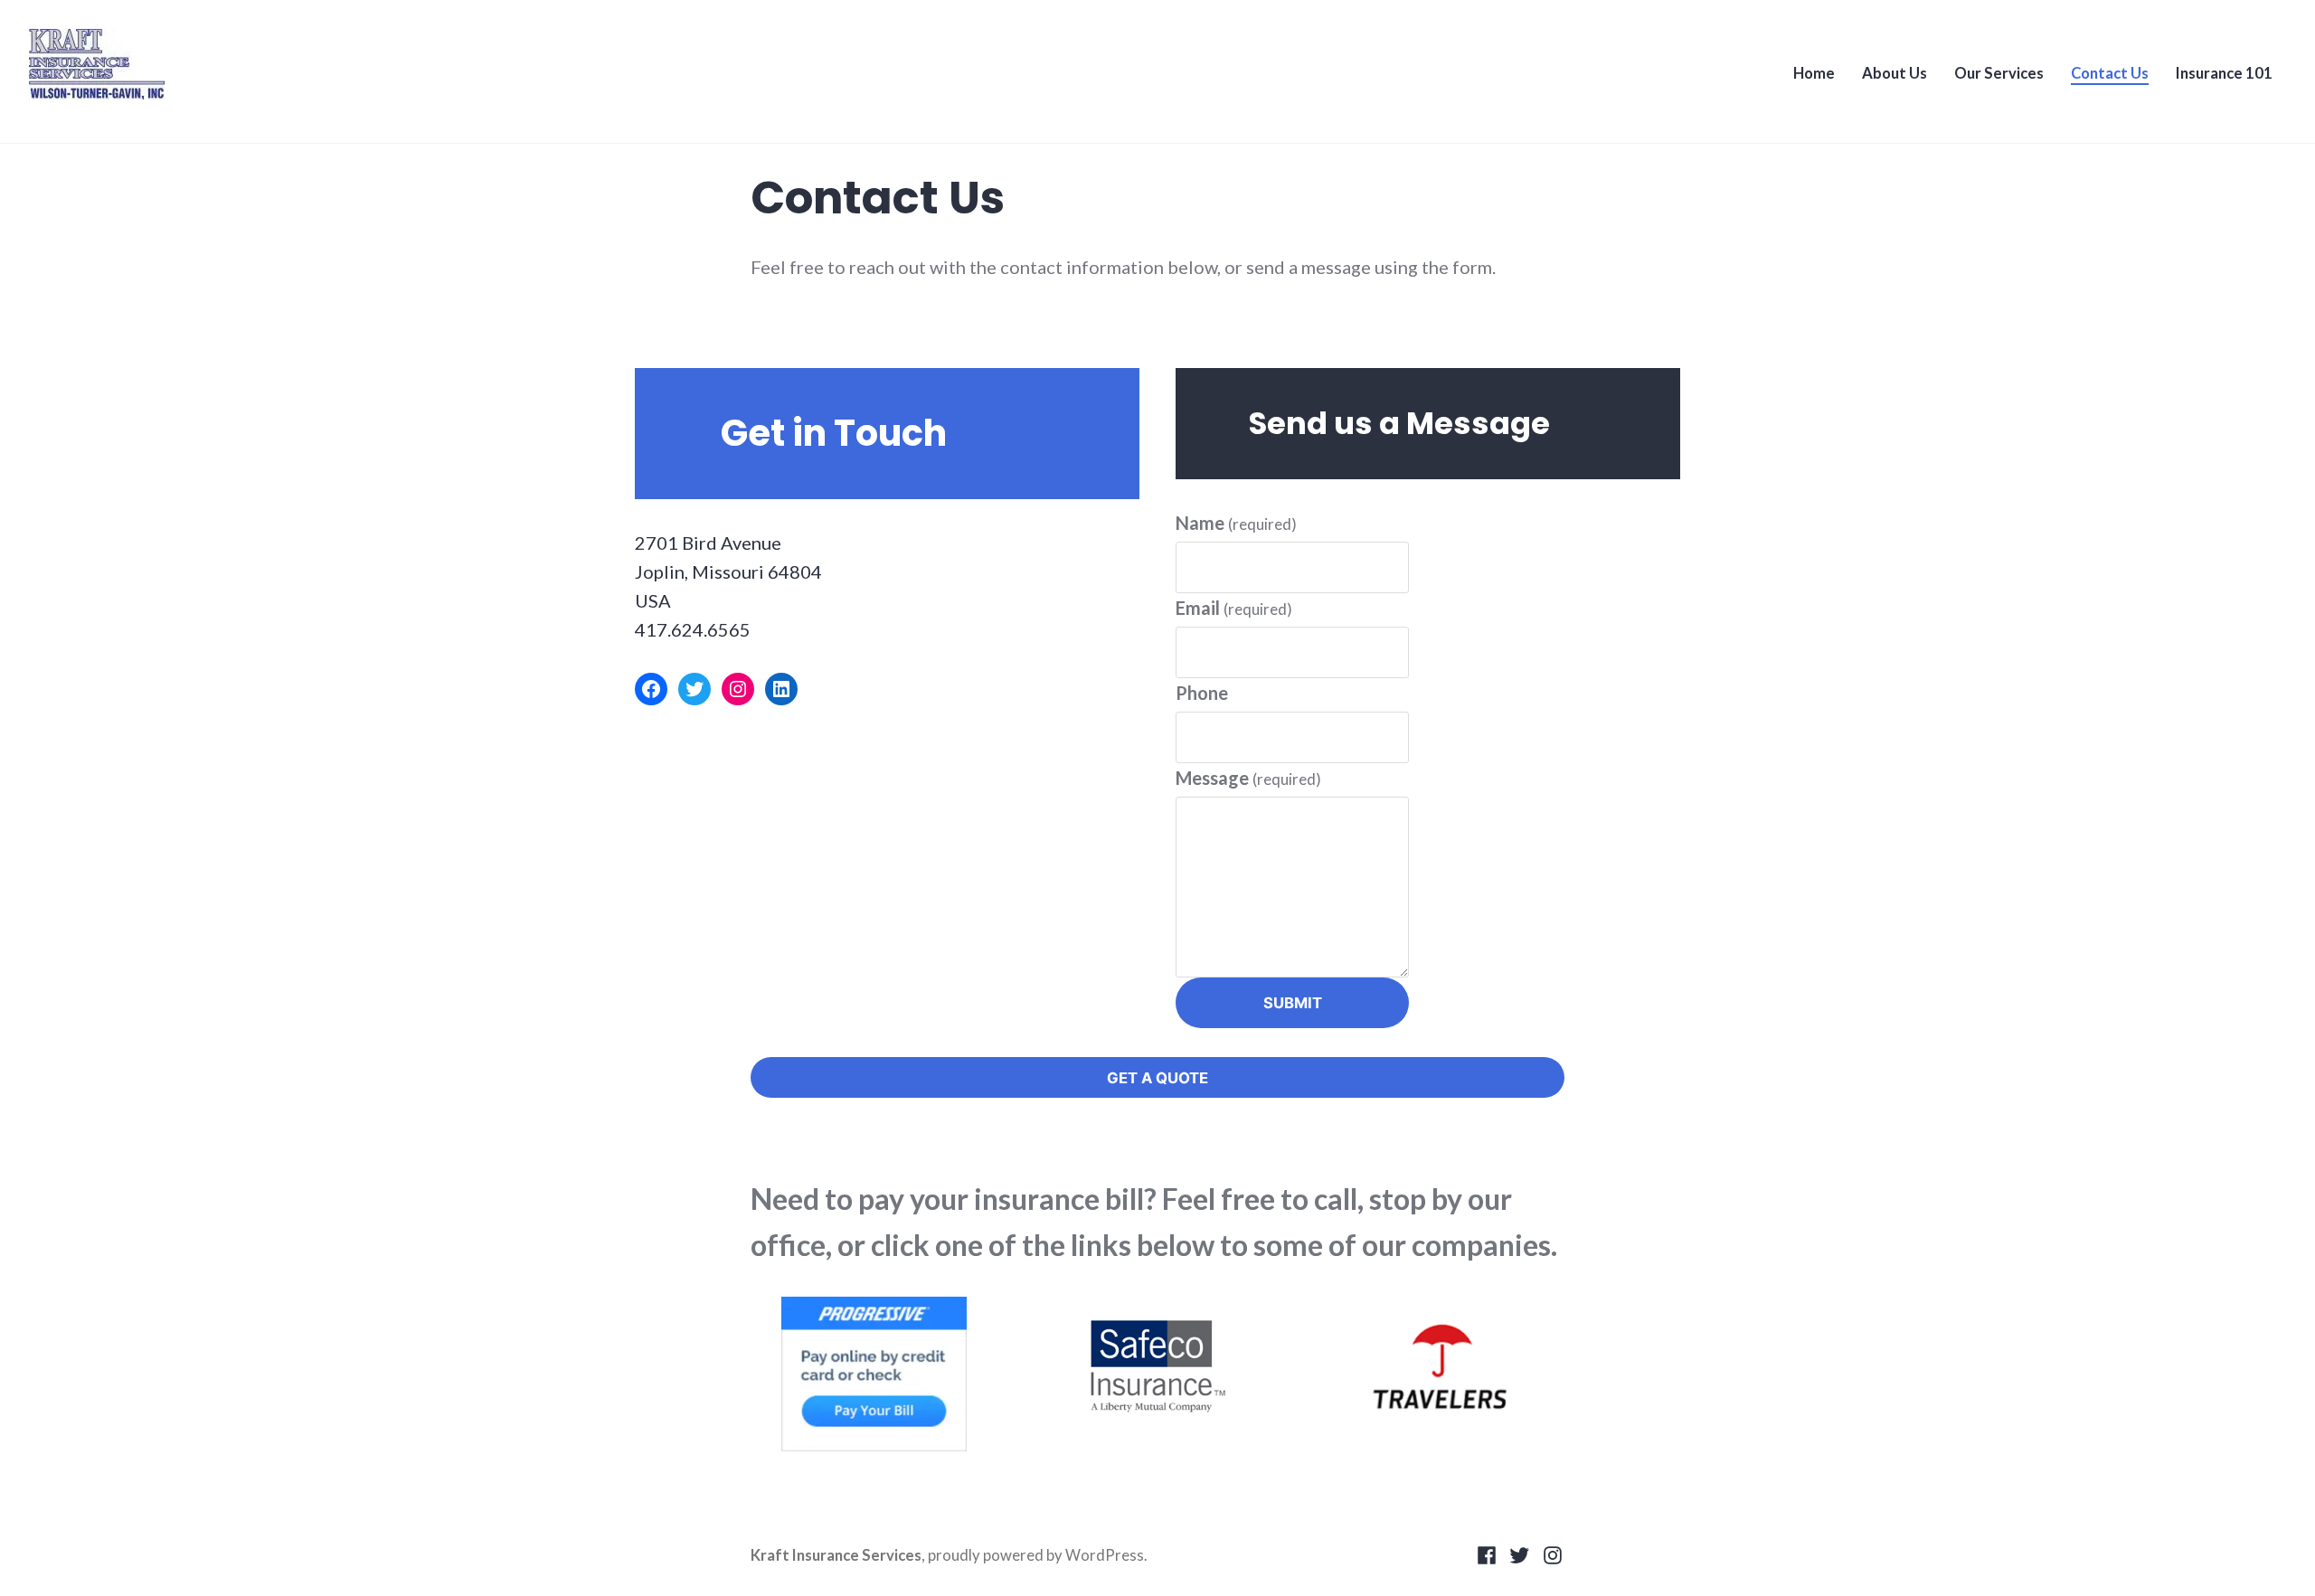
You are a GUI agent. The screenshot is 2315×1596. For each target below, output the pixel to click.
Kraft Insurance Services (836, 1555)
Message (1248, 778)
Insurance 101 (2224, 73)
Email (1234, 608)
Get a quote (1157, 1078)
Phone (1202, 693)
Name (1236, 523)
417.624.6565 (693, 629)
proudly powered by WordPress (1036, 1555)
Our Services (1999, 73)
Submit (1293, 1003)
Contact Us (2110, 73)
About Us (1895, 73)
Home (1814, 73)
